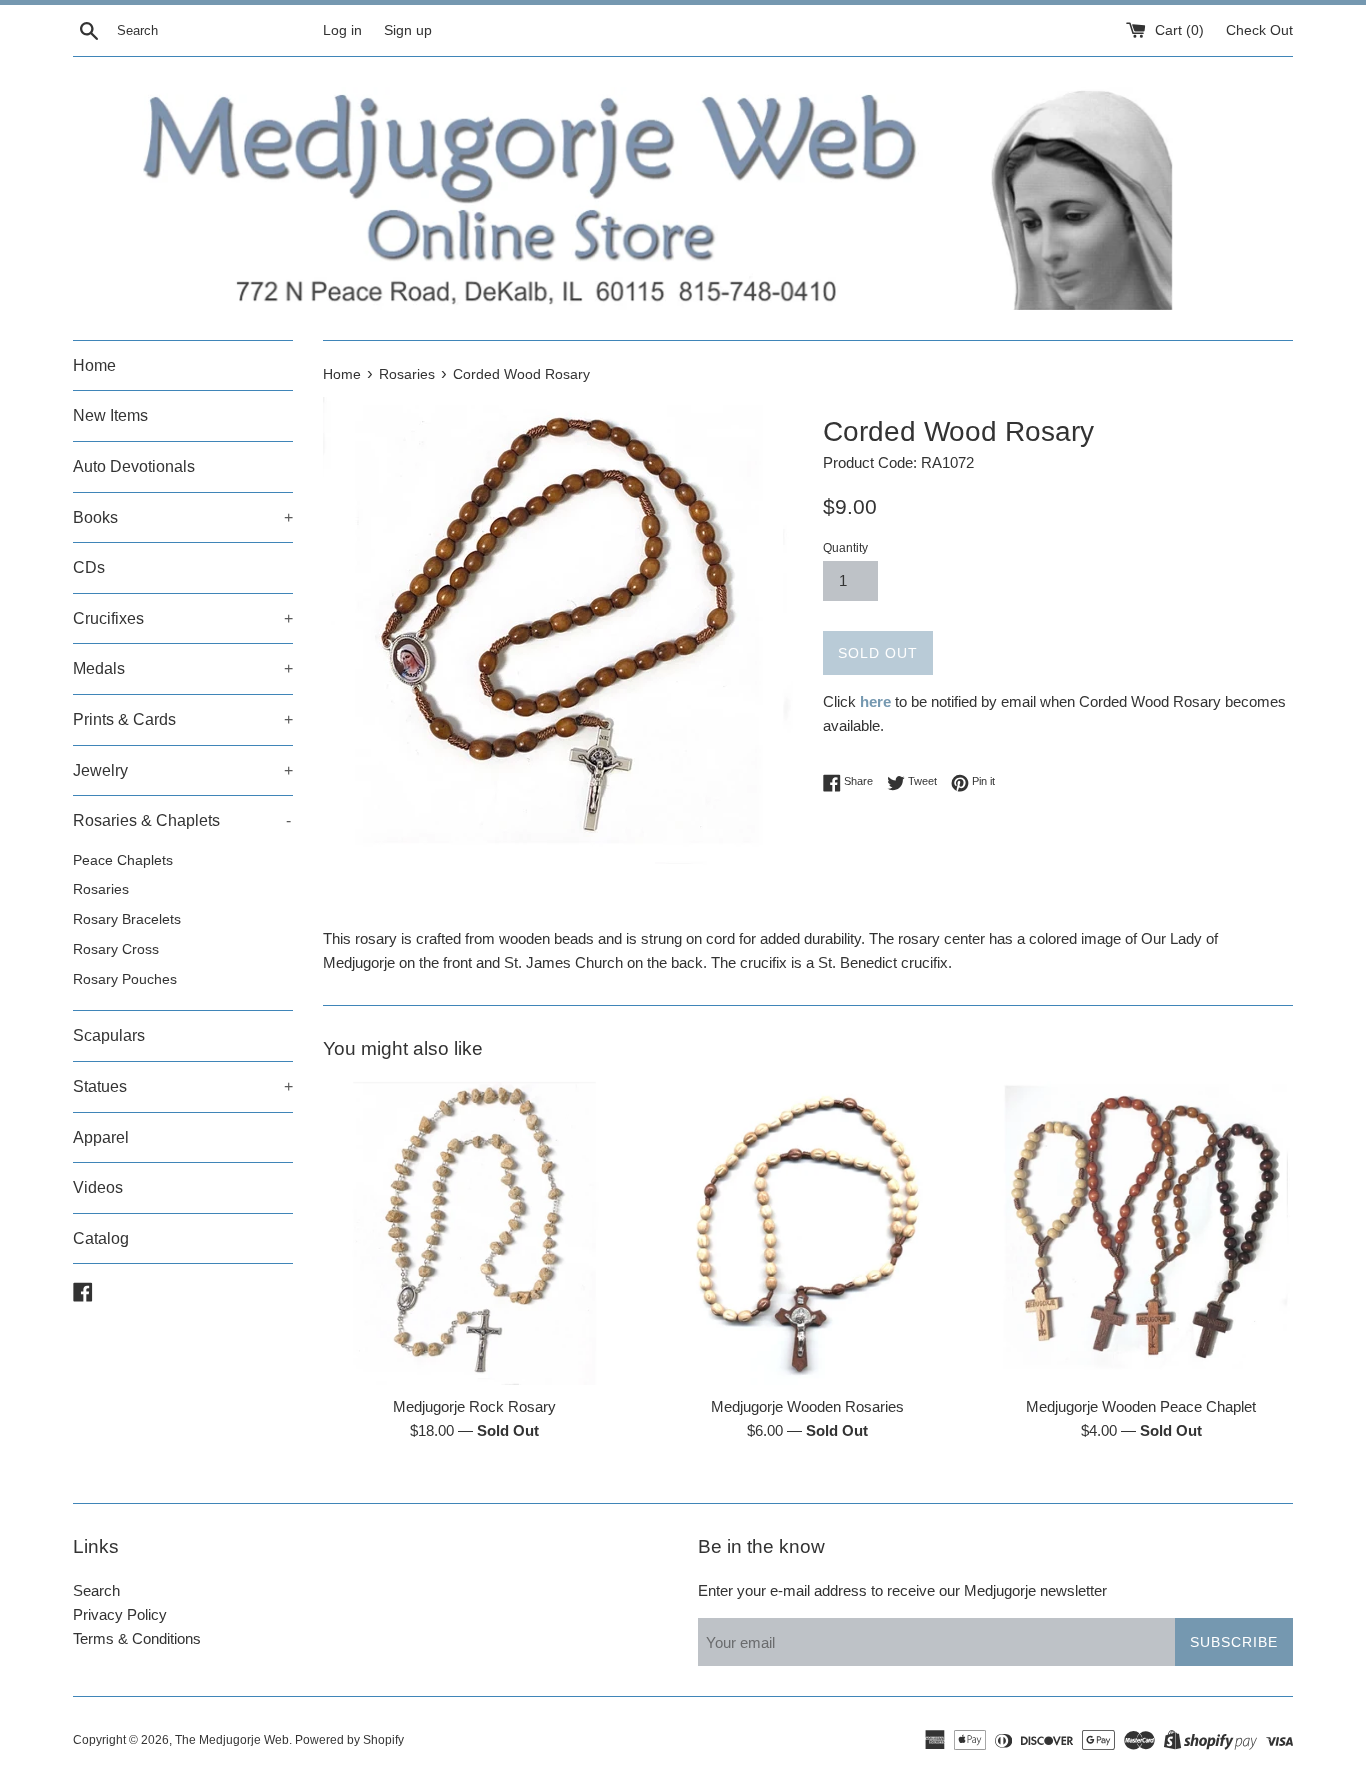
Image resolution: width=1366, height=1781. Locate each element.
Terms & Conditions (137, 1638)
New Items (110, 415)
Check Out (1259, 30)
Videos (98, 1187)
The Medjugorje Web (232, 1740)
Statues (183, 1086)
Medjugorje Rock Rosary (474, 1406)
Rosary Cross (116, 949)
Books (183, 517)
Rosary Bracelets (127, 919)
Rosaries (101, 889)
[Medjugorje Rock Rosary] (474, 1232)
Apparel (101, 1137)
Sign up (408, 30)
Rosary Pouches (125, 979)
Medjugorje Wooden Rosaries (807, 1406)
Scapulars (109, 1035)
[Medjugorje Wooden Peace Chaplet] (1141, 1232)
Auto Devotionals (134, 466)
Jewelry (183, 770)
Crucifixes (183, 618)
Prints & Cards (183, 719)
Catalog (101, 1238)
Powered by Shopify (349, 1740)
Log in (342, 30)
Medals (183, 668)
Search (96, 1590)
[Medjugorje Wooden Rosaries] (807, 1232)
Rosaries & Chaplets (182, 820)
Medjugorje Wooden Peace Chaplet (1141, 1406)
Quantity (845, 548)
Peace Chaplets (123, 860)
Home (94, 365)
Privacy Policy (120, 1614)
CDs (89, 567)
